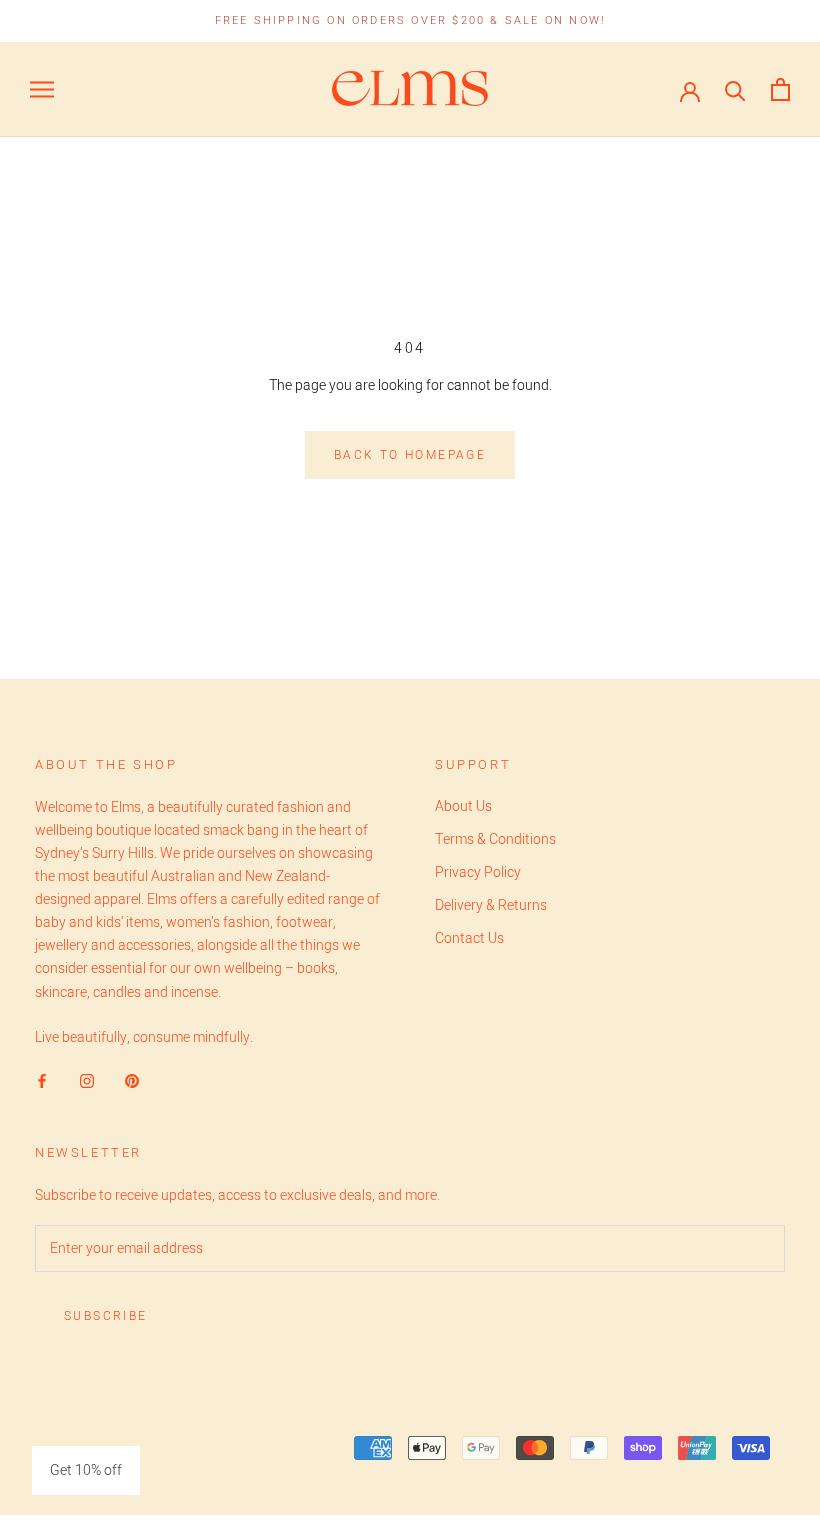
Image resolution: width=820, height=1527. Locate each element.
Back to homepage (410, 455)
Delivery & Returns (491, 905)
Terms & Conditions (495, 839)
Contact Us (469, 938)
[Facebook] (42, 1080)
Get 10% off (86, 1470)
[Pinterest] (132, 1080)
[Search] (735, 89)
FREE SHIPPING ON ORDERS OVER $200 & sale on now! (410, 20)
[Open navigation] (42, 89)
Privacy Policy (478, 872)
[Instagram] (87, 1080)
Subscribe (106, 1316)
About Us (463, 806)
